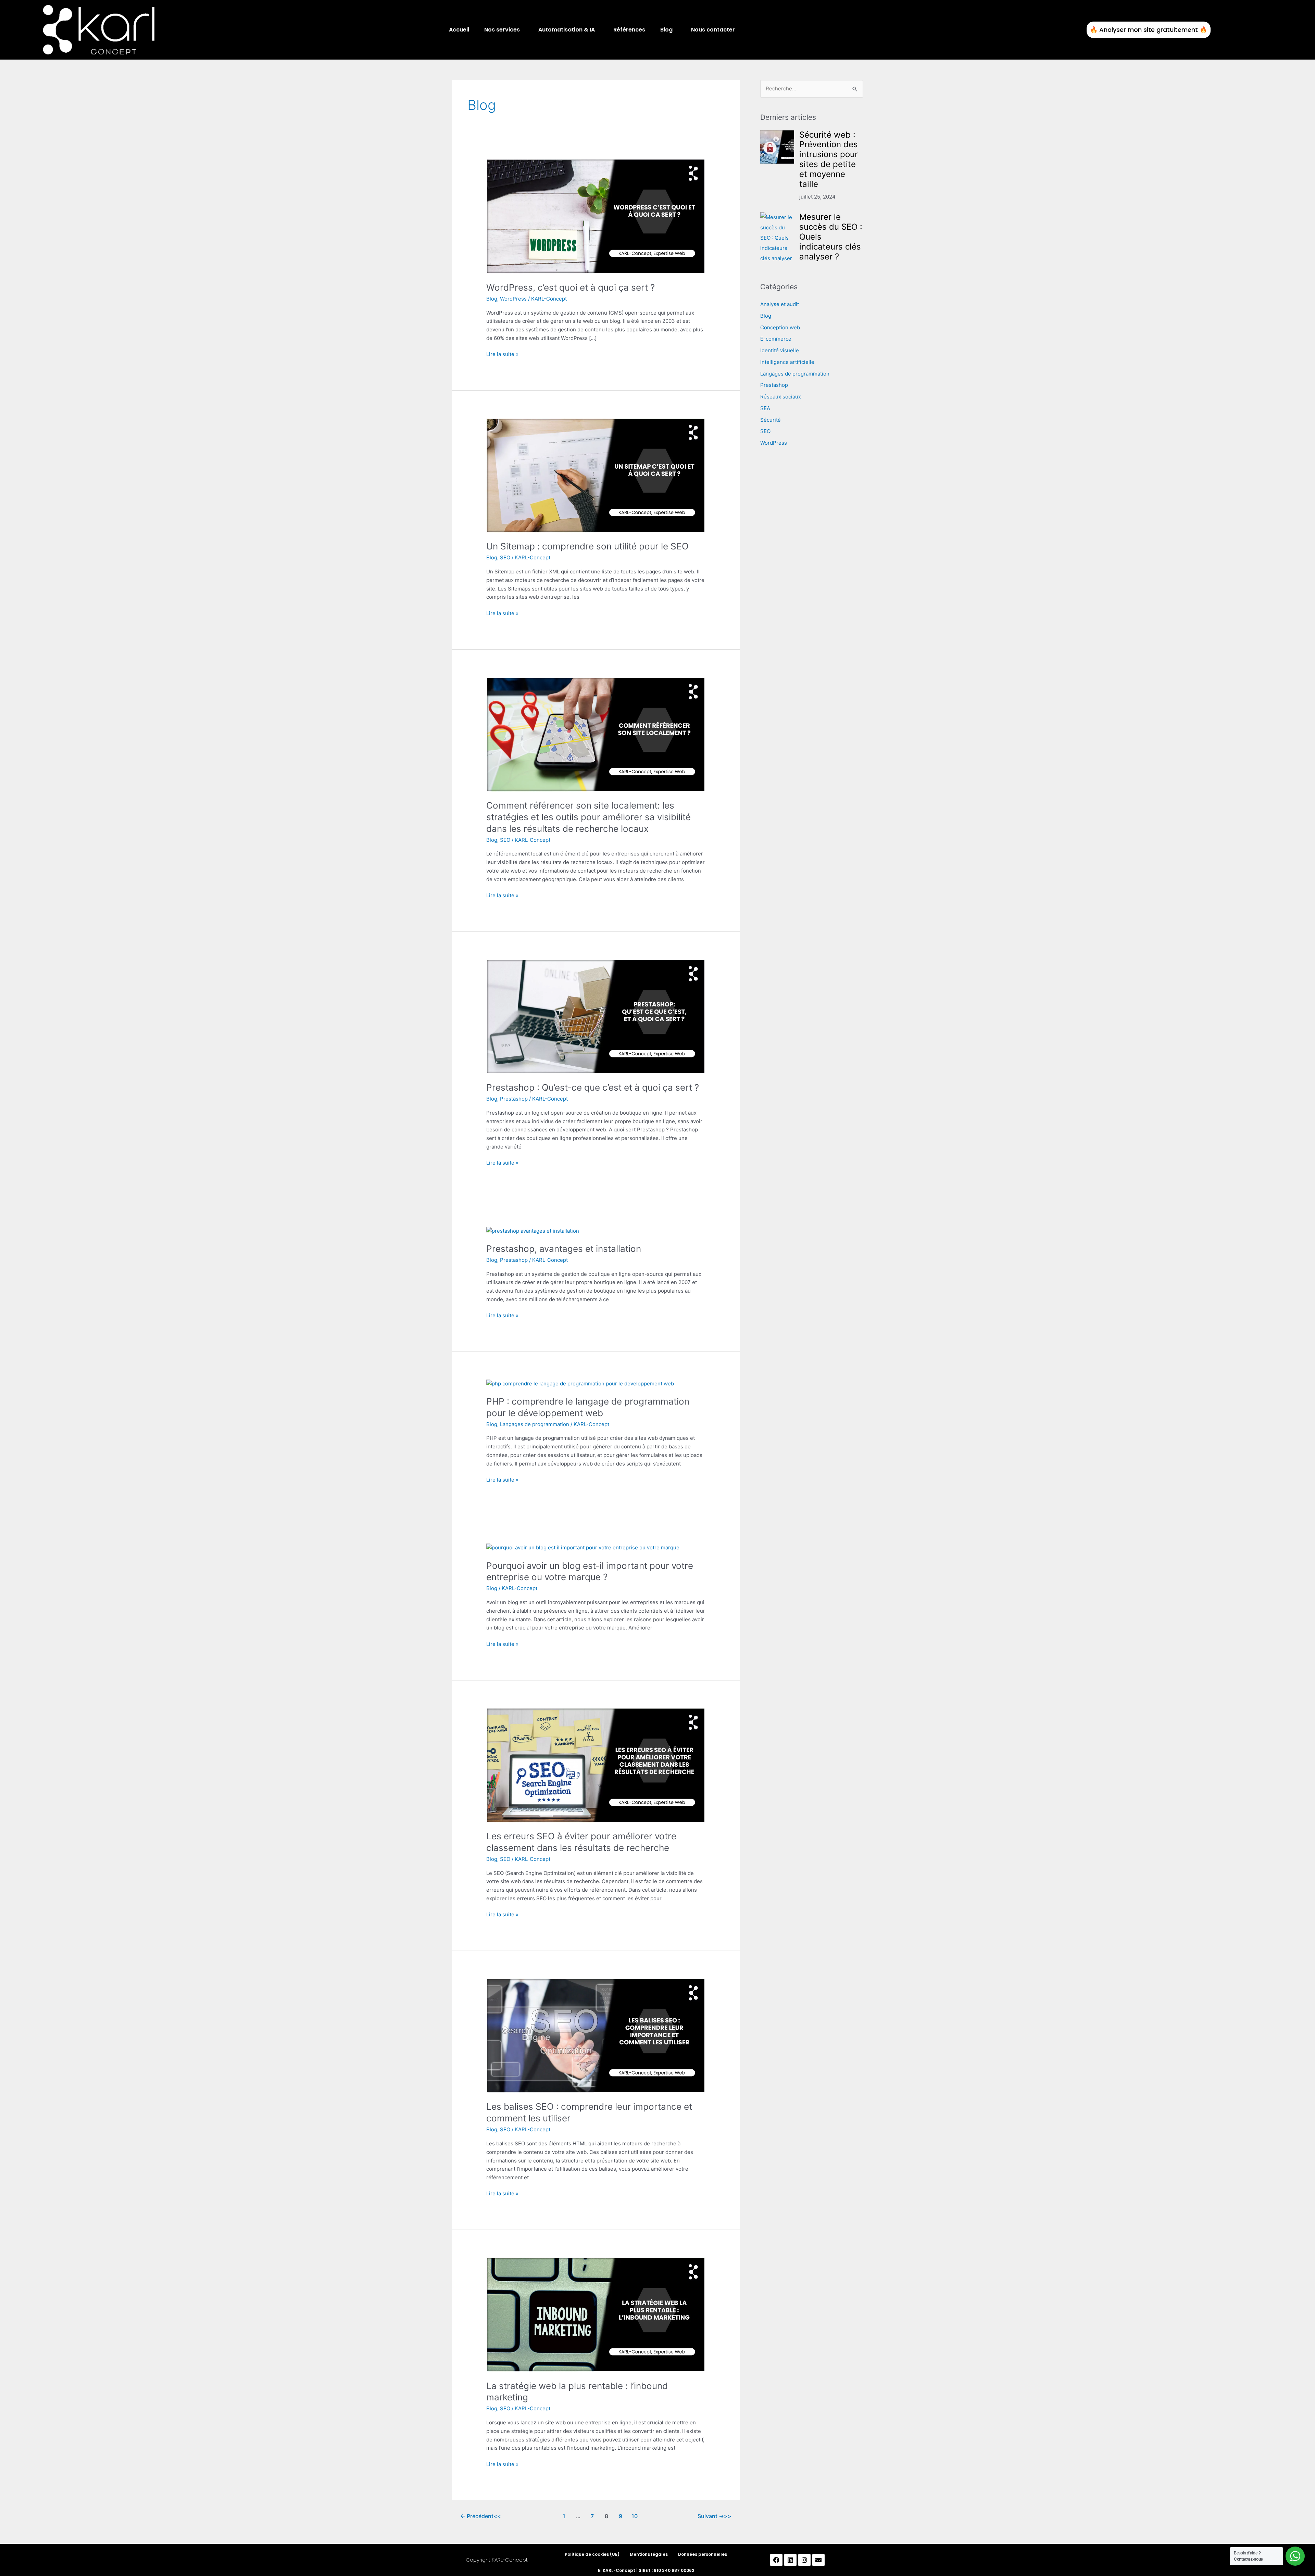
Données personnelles (703, 2554)
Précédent (477, 2516)
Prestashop (514, 1099)
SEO (505, 557)
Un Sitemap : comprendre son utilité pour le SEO (587, 546)
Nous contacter (713, 30)
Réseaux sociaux (781, 397)
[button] (504, 30)
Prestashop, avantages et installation (564, 1249)
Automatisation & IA (567, 30)
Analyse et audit (780, 304)
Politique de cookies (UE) (592, 2554)
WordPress (513, 299)
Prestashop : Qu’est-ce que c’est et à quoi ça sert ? (593, 1087)
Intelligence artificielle (787, 362)
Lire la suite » (502, 354)
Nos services (502, 30)
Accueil (459, 30)
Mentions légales (649, 2554)
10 (635, 2516)
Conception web (780, 327)
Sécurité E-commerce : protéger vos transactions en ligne (830, 232)
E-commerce (776, 339)
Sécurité (771, 420)
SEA (765, 408)
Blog (666, 30)
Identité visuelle (780, 350)
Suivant (711, 2516)
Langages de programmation (535, 1424)
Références (629, 30)
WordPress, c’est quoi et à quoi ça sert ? (571, 287)
